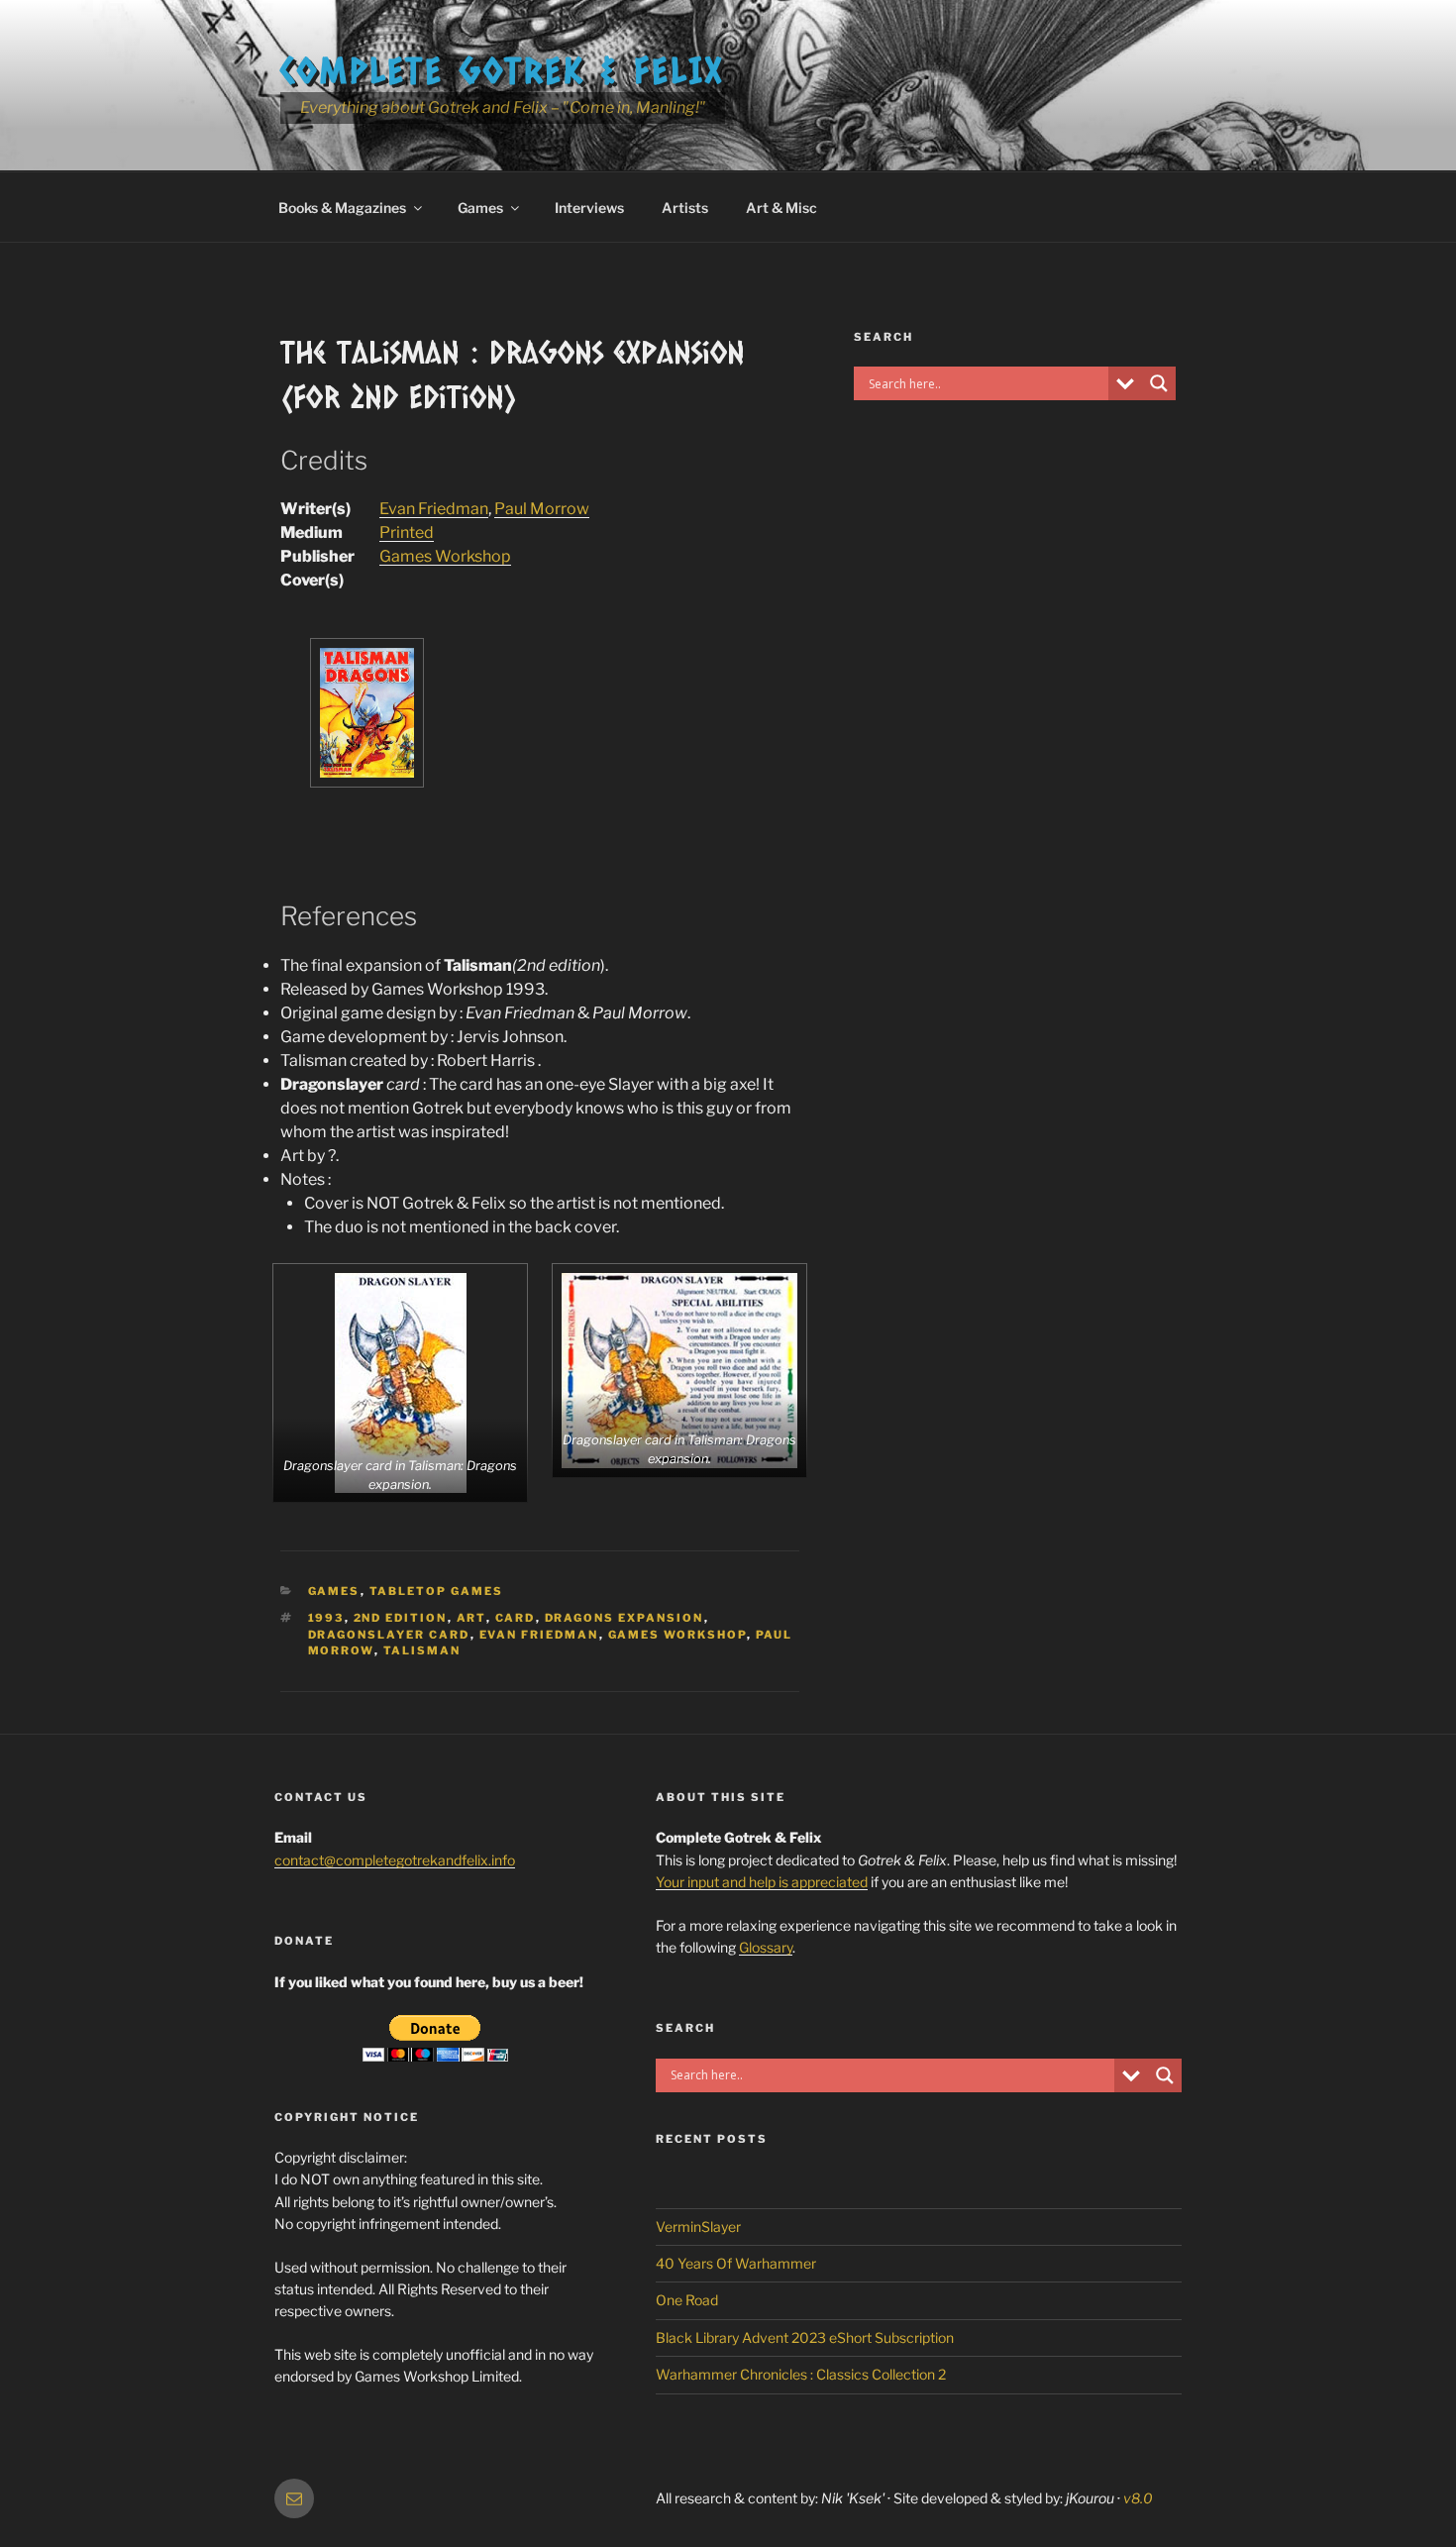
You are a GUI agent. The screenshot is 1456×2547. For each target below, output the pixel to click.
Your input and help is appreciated (762, 1882)
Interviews (589, 208)
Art (471, 1618)
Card (516, 1618)
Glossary (766, 1947)
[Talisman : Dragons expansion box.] (367, 782)
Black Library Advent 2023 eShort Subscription (805, 2337)
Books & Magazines (342, 208)
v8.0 (1138, 2498)
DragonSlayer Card (389, 1635)
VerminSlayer (698, 2227)
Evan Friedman (434, 509)
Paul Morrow (542, 509)
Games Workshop (445, 556)
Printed (407, 532)
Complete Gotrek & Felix (503, 69)
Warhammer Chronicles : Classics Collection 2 (801, 2374)
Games (480, 208)
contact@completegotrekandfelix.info (395, 1860)
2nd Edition (401, 1618)
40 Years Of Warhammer (736, 2263)
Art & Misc (781, 208)
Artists (685, 208)
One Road (687, 2300)
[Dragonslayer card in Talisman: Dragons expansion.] (401, 1383)
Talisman (422, 1650)
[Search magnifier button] (1159, 383)
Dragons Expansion (624, 1618)
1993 (326, 1618)
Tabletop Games (437, 1591)
